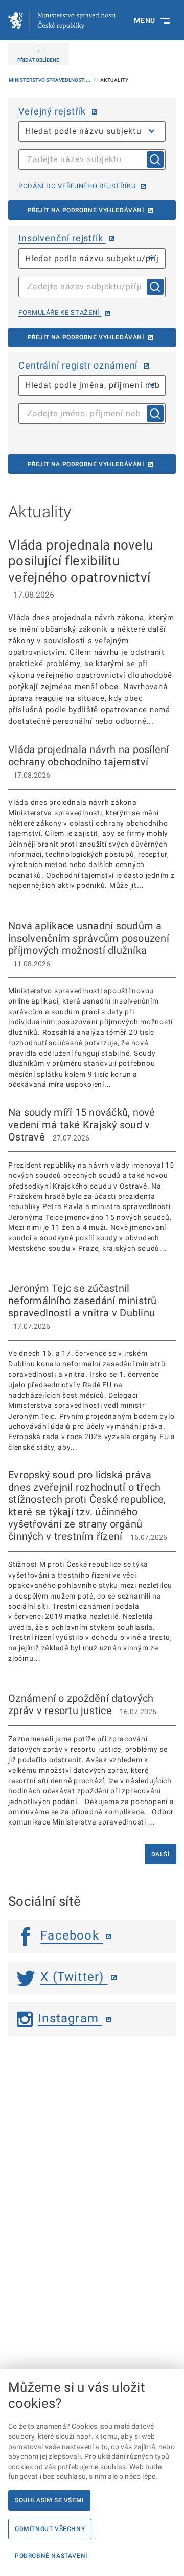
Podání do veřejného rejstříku (78, 186)
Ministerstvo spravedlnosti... (50, 80)
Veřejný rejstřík (53, 111)
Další (160, 1854)
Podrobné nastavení (51, 2556)
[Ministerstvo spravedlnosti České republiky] (62, 20)
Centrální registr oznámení (79, 365)
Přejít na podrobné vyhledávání (86, 210)
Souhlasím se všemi (49, 2500)
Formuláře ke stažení (60, 313)
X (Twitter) (74, 1977)
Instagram (70, 2018)
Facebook (72, 1935)
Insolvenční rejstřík (62, 238)
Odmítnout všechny (50, 2529)
